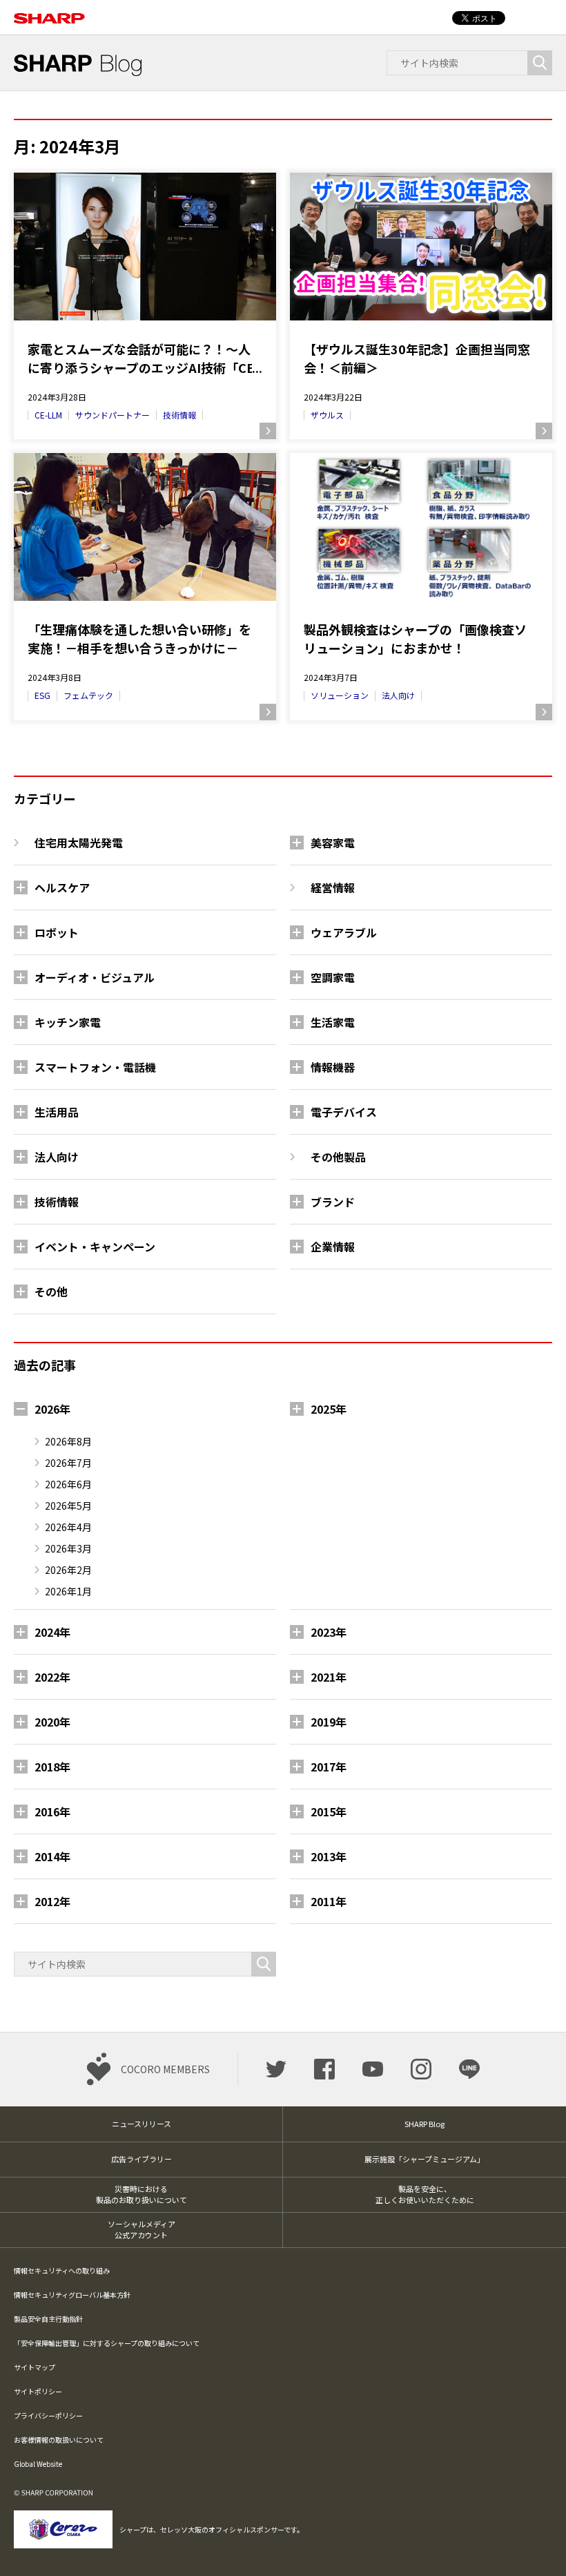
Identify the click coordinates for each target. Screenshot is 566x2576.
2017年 (329, 1767)
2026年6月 (68, 1484)
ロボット (57, 932)
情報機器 (333, 1067)
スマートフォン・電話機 (95, 1067)
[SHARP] (49, 11)
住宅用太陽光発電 (79, 843)
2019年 (329, 1722)
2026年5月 (68, 1506)
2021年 (329, 1677)
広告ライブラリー (141, 2159)
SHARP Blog (424, 2124)
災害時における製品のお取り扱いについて (141, 2194)
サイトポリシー (38, 2391)
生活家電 (333, 1022)
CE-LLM (48, 415)
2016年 (52, 1811)
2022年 (52, 1677)
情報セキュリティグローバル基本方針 (72, 2295)
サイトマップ (35, 2367)
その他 (51, 1291)
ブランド (333, 1202)
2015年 (329, 1811)
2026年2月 (68, 1570)
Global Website (38, 2464)
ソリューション (340, 695)
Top (533, 2543)
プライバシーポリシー (48, 2415)
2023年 (329, 1632)
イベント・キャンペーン (95, 1247)
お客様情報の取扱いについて (59, 2440)
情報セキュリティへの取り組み (62, 2270)
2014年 (52, 1856)
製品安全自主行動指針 (48, 2319)
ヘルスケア (62, 887)
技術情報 (179, 415)
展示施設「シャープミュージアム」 (424, 2159)
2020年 (52, 1722)
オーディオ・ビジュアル (95, 977)
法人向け (398, 695)
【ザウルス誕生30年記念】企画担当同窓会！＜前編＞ (417, 358)
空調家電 (333, 977)
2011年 (329, 1901)
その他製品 (338, 1157)
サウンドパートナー (113, 415)
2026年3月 (68, 1548)
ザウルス (327, 415)
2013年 (329, 1856)
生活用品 (57, 1112)
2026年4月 (68, 1527)
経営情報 (333, 887)
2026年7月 (68, 1463)
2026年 (52, 1409)
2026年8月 (68, 1441)
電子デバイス (344, 1112)
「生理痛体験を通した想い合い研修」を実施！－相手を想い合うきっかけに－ (139, 638)
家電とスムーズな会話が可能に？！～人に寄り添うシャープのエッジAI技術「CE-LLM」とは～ (143, 358)
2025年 (329, 1409)
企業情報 (333, 1247)
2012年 (52, 1901)
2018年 (52, 1767)
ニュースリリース (141, 2124)
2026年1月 (68, 1591)
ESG (42, 695)
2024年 (52, 1632)
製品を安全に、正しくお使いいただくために (425, 2194)
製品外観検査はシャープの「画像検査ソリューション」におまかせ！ (415, 638)
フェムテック (88, 695)
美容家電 (333, 843)
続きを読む (268, 431)
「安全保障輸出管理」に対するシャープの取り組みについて (107, 2343)
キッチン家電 (68, 1022)
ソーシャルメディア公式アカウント (141, 2230)
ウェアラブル (344, 932)
